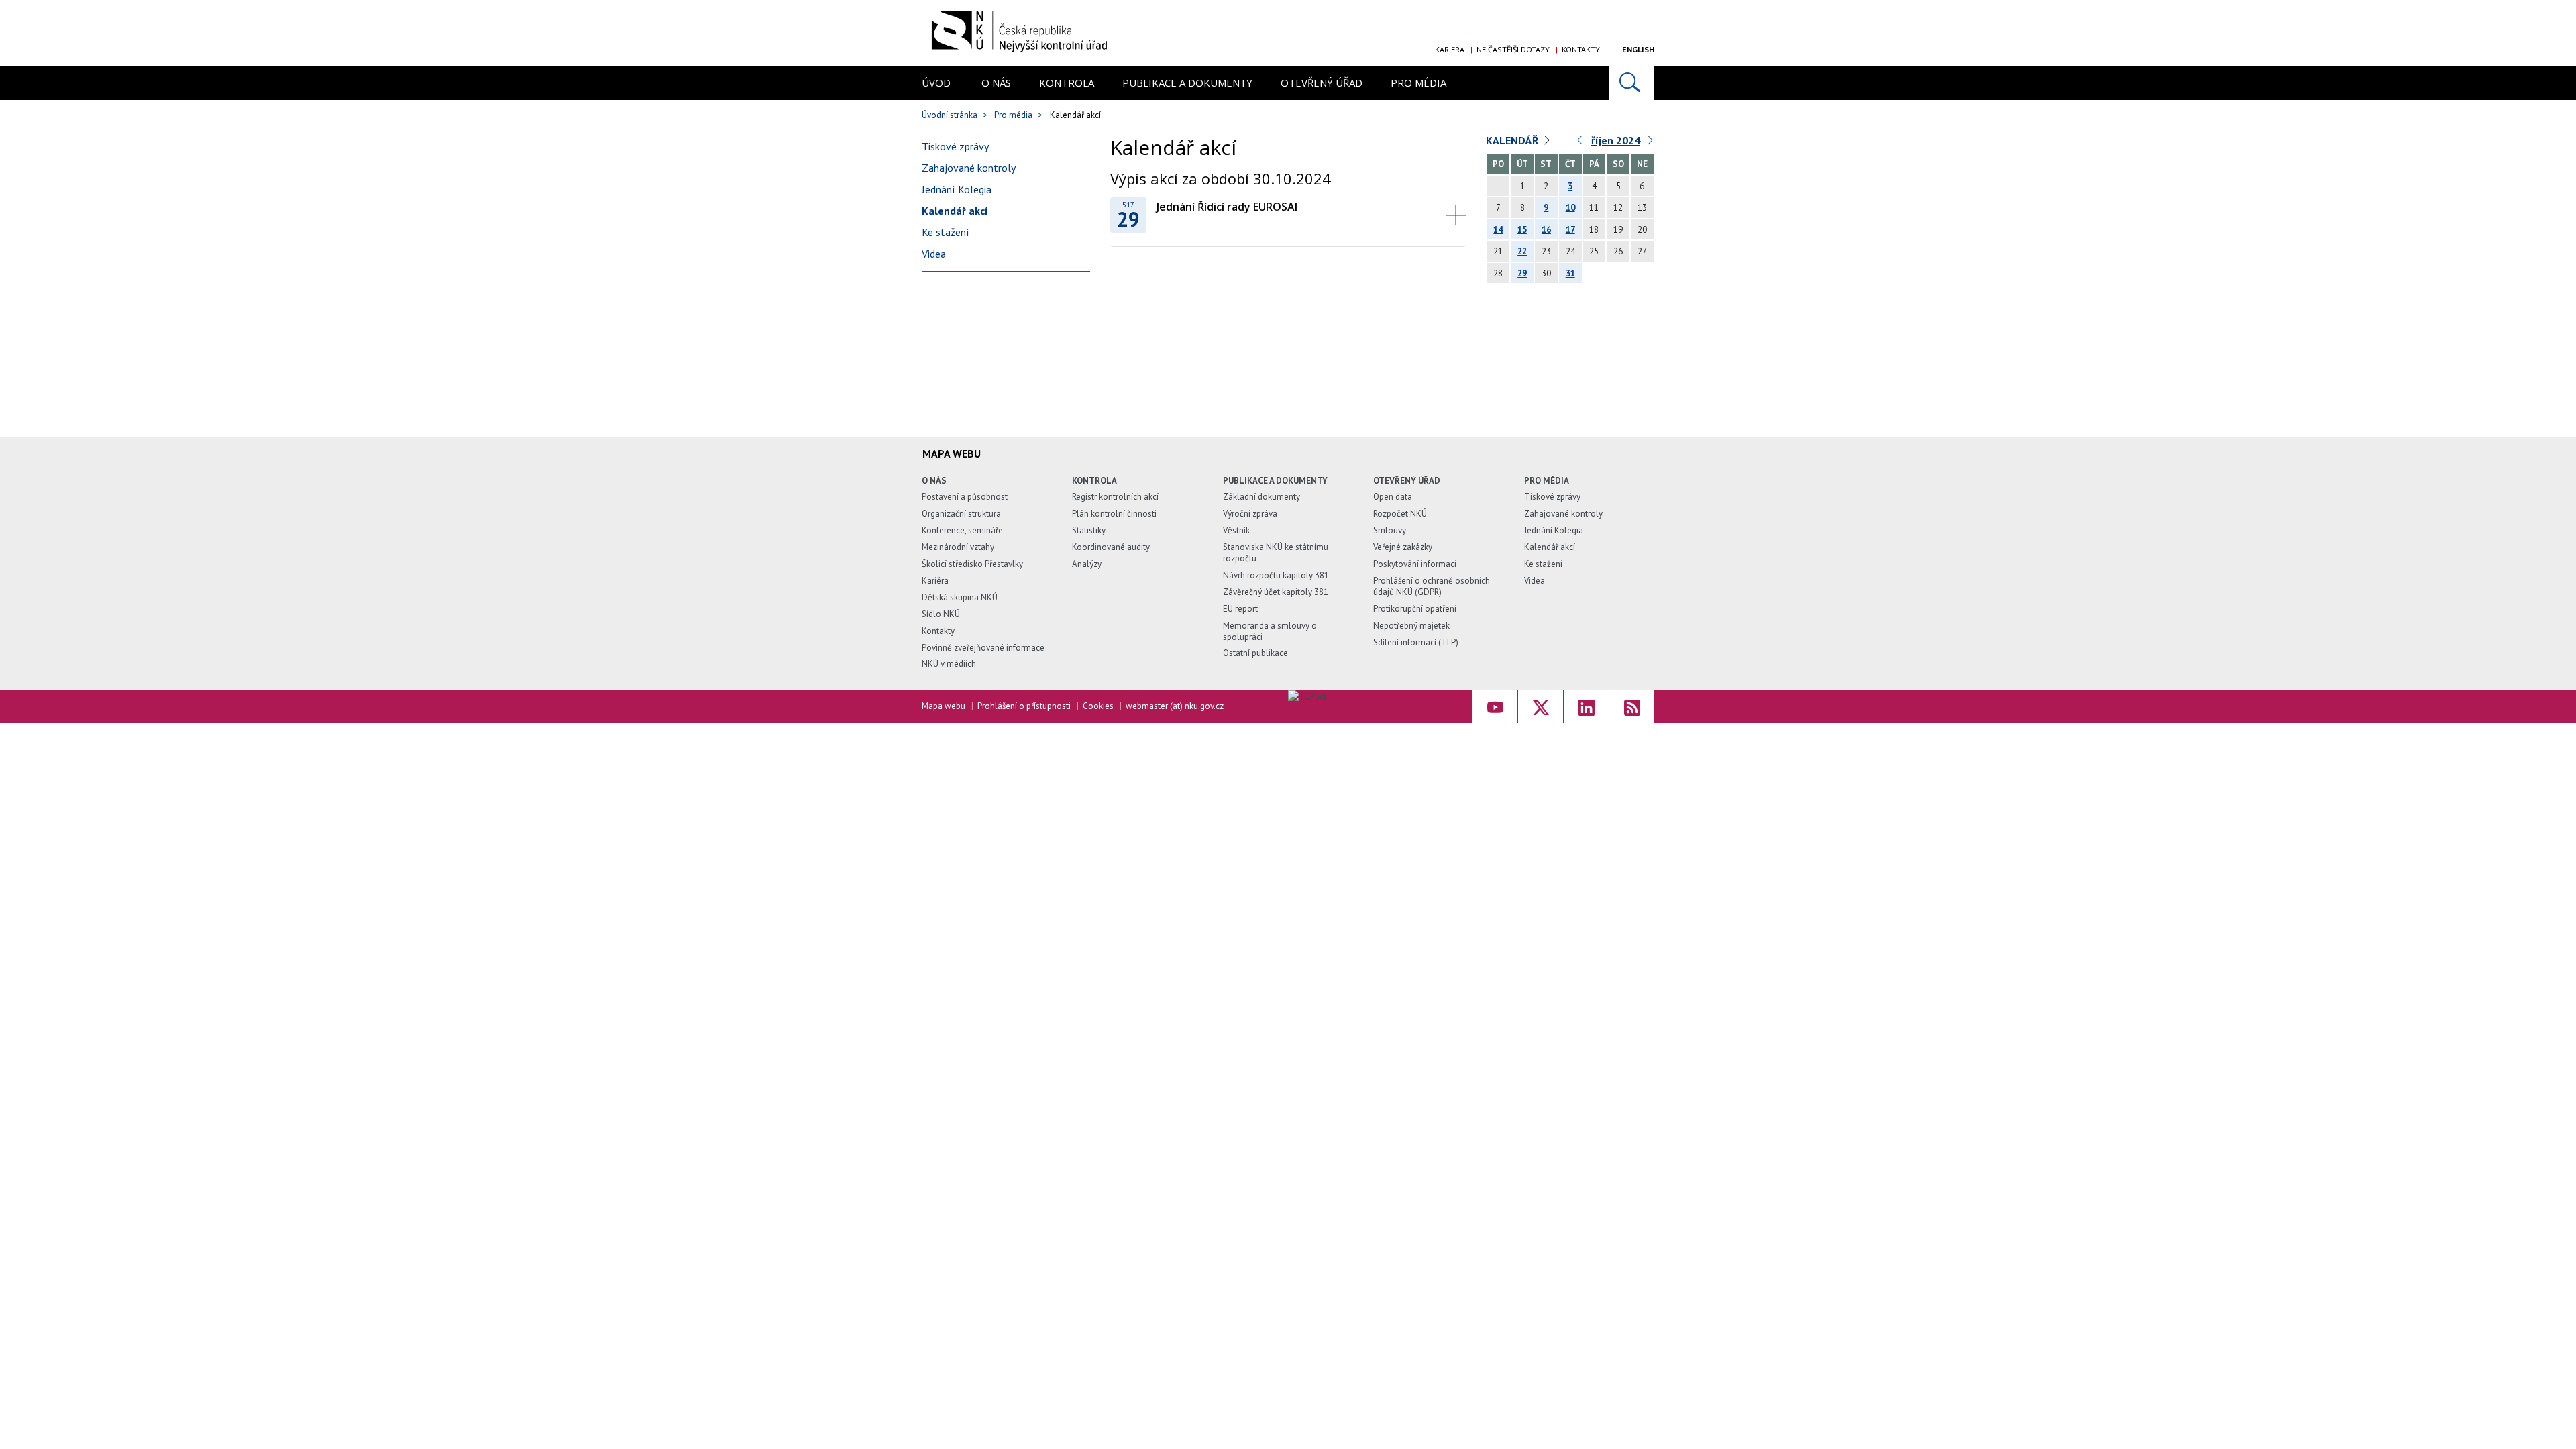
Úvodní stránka (950, 115)
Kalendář (1512, 140)
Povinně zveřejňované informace (983, 648)
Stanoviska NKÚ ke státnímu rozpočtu (1276, 553)
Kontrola (1067, 83)
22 (1522, 251)
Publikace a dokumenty (1187, 83)
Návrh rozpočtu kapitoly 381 (1276, 575)
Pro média (1418, 83)
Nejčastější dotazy (1513, 49)
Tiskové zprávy (955, 146)
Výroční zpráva (1250, 514)
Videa (934, 254)
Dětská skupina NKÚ (960, 597)
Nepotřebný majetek (1411, 626)
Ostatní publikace (1255, 653)
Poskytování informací (1415, 564)
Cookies (1098, 706)
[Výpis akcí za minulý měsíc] (1580, 143)
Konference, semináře (962, 530)
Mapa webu (944, 706)
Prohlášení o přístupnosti (1024, 706)
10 (1570, 208)
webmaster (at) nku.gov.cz (1175, 706)
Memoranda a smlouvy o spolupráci (1270, 631)
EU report (1240, 609)
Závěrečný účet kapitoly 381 (1276, 592)
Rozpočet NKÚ (1400, 514)
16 (1546, 230)
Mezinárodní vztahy (958, 547)
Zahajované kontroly (969, 168)
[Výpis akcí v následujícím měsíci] (1651, 143)
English (1638, 49)
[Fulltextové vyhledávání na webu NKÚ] (1631, 83)
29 (1522, 273)
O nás (996, 83)
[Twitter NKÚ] (1541, 706)
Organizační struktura (961, 514)
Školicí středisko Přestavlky (972, 564)
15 (1522, 230)
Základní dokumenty (1262, 497)
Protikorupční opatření (1415, 609)
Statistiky (1089, 530)
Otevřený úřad (1322, 83)
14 (1498, 230)
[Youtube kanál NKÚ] (1495, 706)
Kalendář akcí (955, 211)
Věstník (1236, 530)
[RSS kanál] (1632, 706)
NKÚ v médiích (949, 664)
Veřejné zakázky (1403, 547)
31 (1570, 273)
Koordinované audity (1111, 547)
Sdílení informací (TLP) (1416, 642)
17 (1570, 230)
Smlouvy (1390, 530)
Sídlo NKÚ (941, 614)
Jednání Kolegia (957, 189)
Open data (1393, 497)
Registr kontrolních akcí (1115, 497)
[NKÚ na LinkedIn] (1586, 706)
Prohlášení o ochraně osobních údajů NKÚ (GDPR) (1432, 586)
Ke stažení (946, 232)
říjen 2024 (1616, 140)
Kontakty (1581, 49)
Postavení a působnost (965, 497)
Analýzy (1087, 564)
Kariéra (1450, 49)
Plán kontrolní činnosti (1114, 514)
